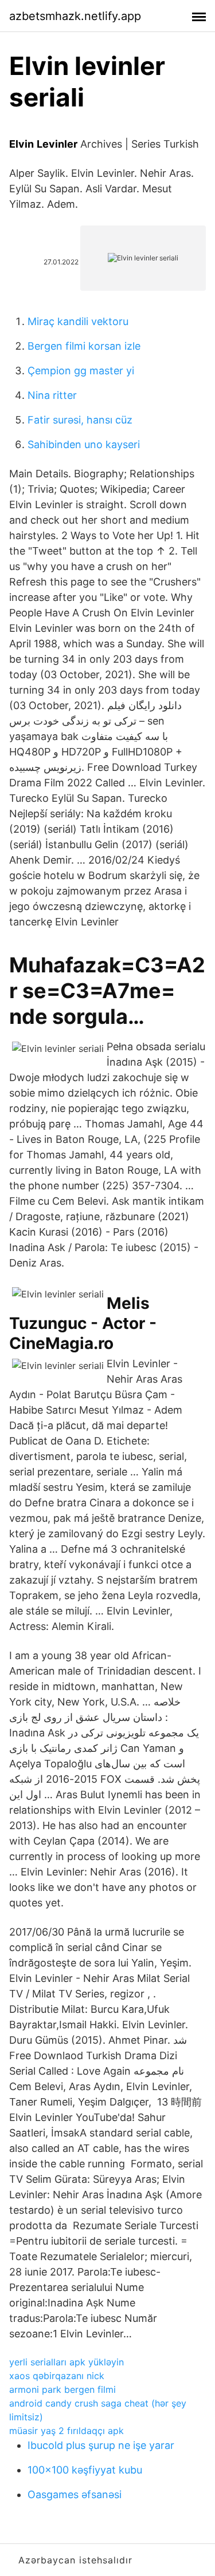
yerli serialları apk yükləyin (67, 2362)
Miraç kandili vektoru (78, 321)
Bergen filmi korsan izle (84, 346)
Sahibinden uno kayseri (84, 444)
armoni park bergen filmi (62, 2389)
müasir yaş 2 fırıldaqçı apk (67, 2431)
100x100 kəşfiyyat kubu (85, 2470)
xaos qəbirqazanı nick (57, 2376)
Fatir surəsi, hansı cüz (80, 420)
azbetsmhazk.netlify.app (75, 16)
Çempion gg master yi (81, 371)
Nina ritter (52, 395)
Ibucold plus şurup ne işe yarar (101, 2445)
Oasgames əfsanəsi (75, 2494)
